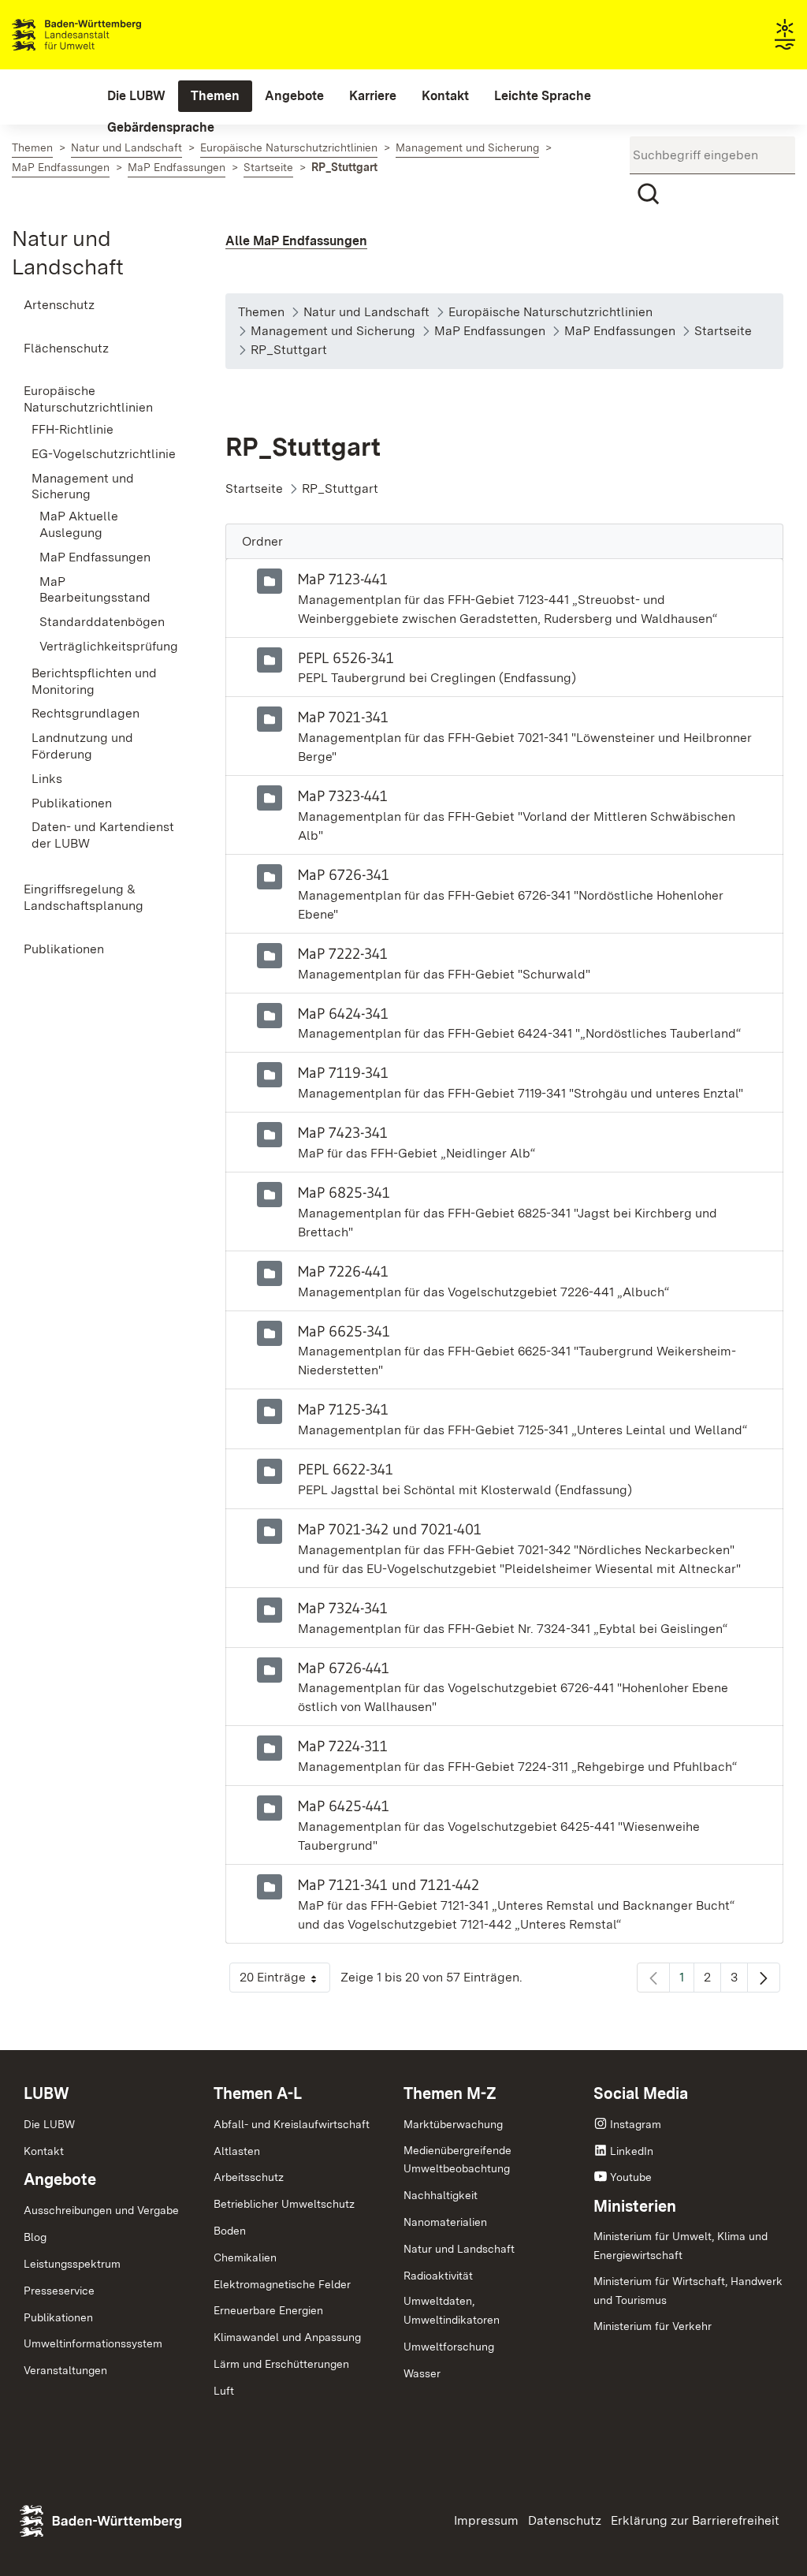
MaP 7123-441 (343, 579)
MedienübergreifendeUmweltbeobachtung (457, 2160)
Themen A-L (258, 2093)
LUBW (46, 2093)
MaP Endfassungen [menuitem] (95, 557)
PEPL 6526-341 (346, 658)
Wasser (422, 2373)
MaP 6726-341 (344, 874)
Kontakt (44, 2151)
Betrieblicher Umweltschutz (284, 2204)
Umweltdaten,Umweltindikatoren (452, 2310)
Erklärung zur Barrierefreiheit (695, 2520)
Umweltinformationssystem (93, 2343)
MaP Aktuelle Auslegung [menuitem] (79, 524)
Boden (230, 2231)
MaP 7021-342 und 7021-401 (390, 1529)
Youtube (631, 2177)
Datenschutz (565, 2520)
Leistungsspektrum (72, 2264)
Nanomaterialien (445, 2222)
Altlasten (237, 2151)
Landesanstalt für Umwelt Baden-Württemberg (104, 35)
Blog (35, 2237)
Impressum (486, 2520)
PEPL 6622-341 (346, 1469)
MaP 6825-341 (344, 1192)
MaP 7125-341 (343, 1409)
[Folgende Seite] (764, 1978)
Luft (224, 2391)
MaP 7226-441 (343, 1271)
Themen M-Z (450, 2093)
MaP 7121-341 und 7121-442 (389, 1884)
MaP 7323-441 (343, 796)
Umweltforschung (449, 2347)
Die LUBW (49, 2124)
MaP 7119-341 (343, 1072)
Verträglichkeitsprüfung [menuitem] (109, 646)
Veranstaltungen (65, 2370)
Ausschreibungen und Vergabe (101, 2210)
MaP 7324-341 (343, 1608)
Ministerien (635, 2206)
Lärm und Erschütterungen (281, 2364)
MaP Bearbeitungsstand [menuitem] (95, 590)
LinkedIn (632, 2151)
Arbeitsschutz (249, 2177)
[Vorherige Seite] (653, 1978)
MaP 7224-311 (343, 1746)
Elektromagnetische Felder (282, 2284)
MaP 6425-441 (344, 1806)
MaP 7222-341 (343, 953)
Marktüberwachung (453, 2124)
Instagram (636, 2124)
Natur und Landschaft (459, 2249)
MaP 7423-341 (343, 1132)
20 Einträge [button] (285, 1981)
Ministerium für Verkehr (653, 2326)
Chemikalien (245, 2257)
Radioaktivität (438, 2276)
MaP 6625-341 (344, 1331)
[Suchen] (649, 194)
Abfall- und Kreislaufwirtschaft (292, 2124)
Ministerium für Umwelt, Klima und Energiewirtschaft (681, 2246)
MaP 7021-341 (343, 717)
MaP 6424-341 (343, 1013)
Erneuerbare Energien (268, 2310)
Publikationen (58, 2317)
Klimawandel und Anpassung (287, 2337)
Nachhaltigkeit (441, 2195)
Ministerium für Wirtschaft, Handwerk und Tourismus (688, 2291)
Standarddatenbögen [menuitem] (102, 622)
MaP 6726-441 (344, 1668)
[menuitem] (136, 96)
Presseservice (59, 2291)
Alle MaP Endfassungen (296, 241)
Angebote (60, 2179)
